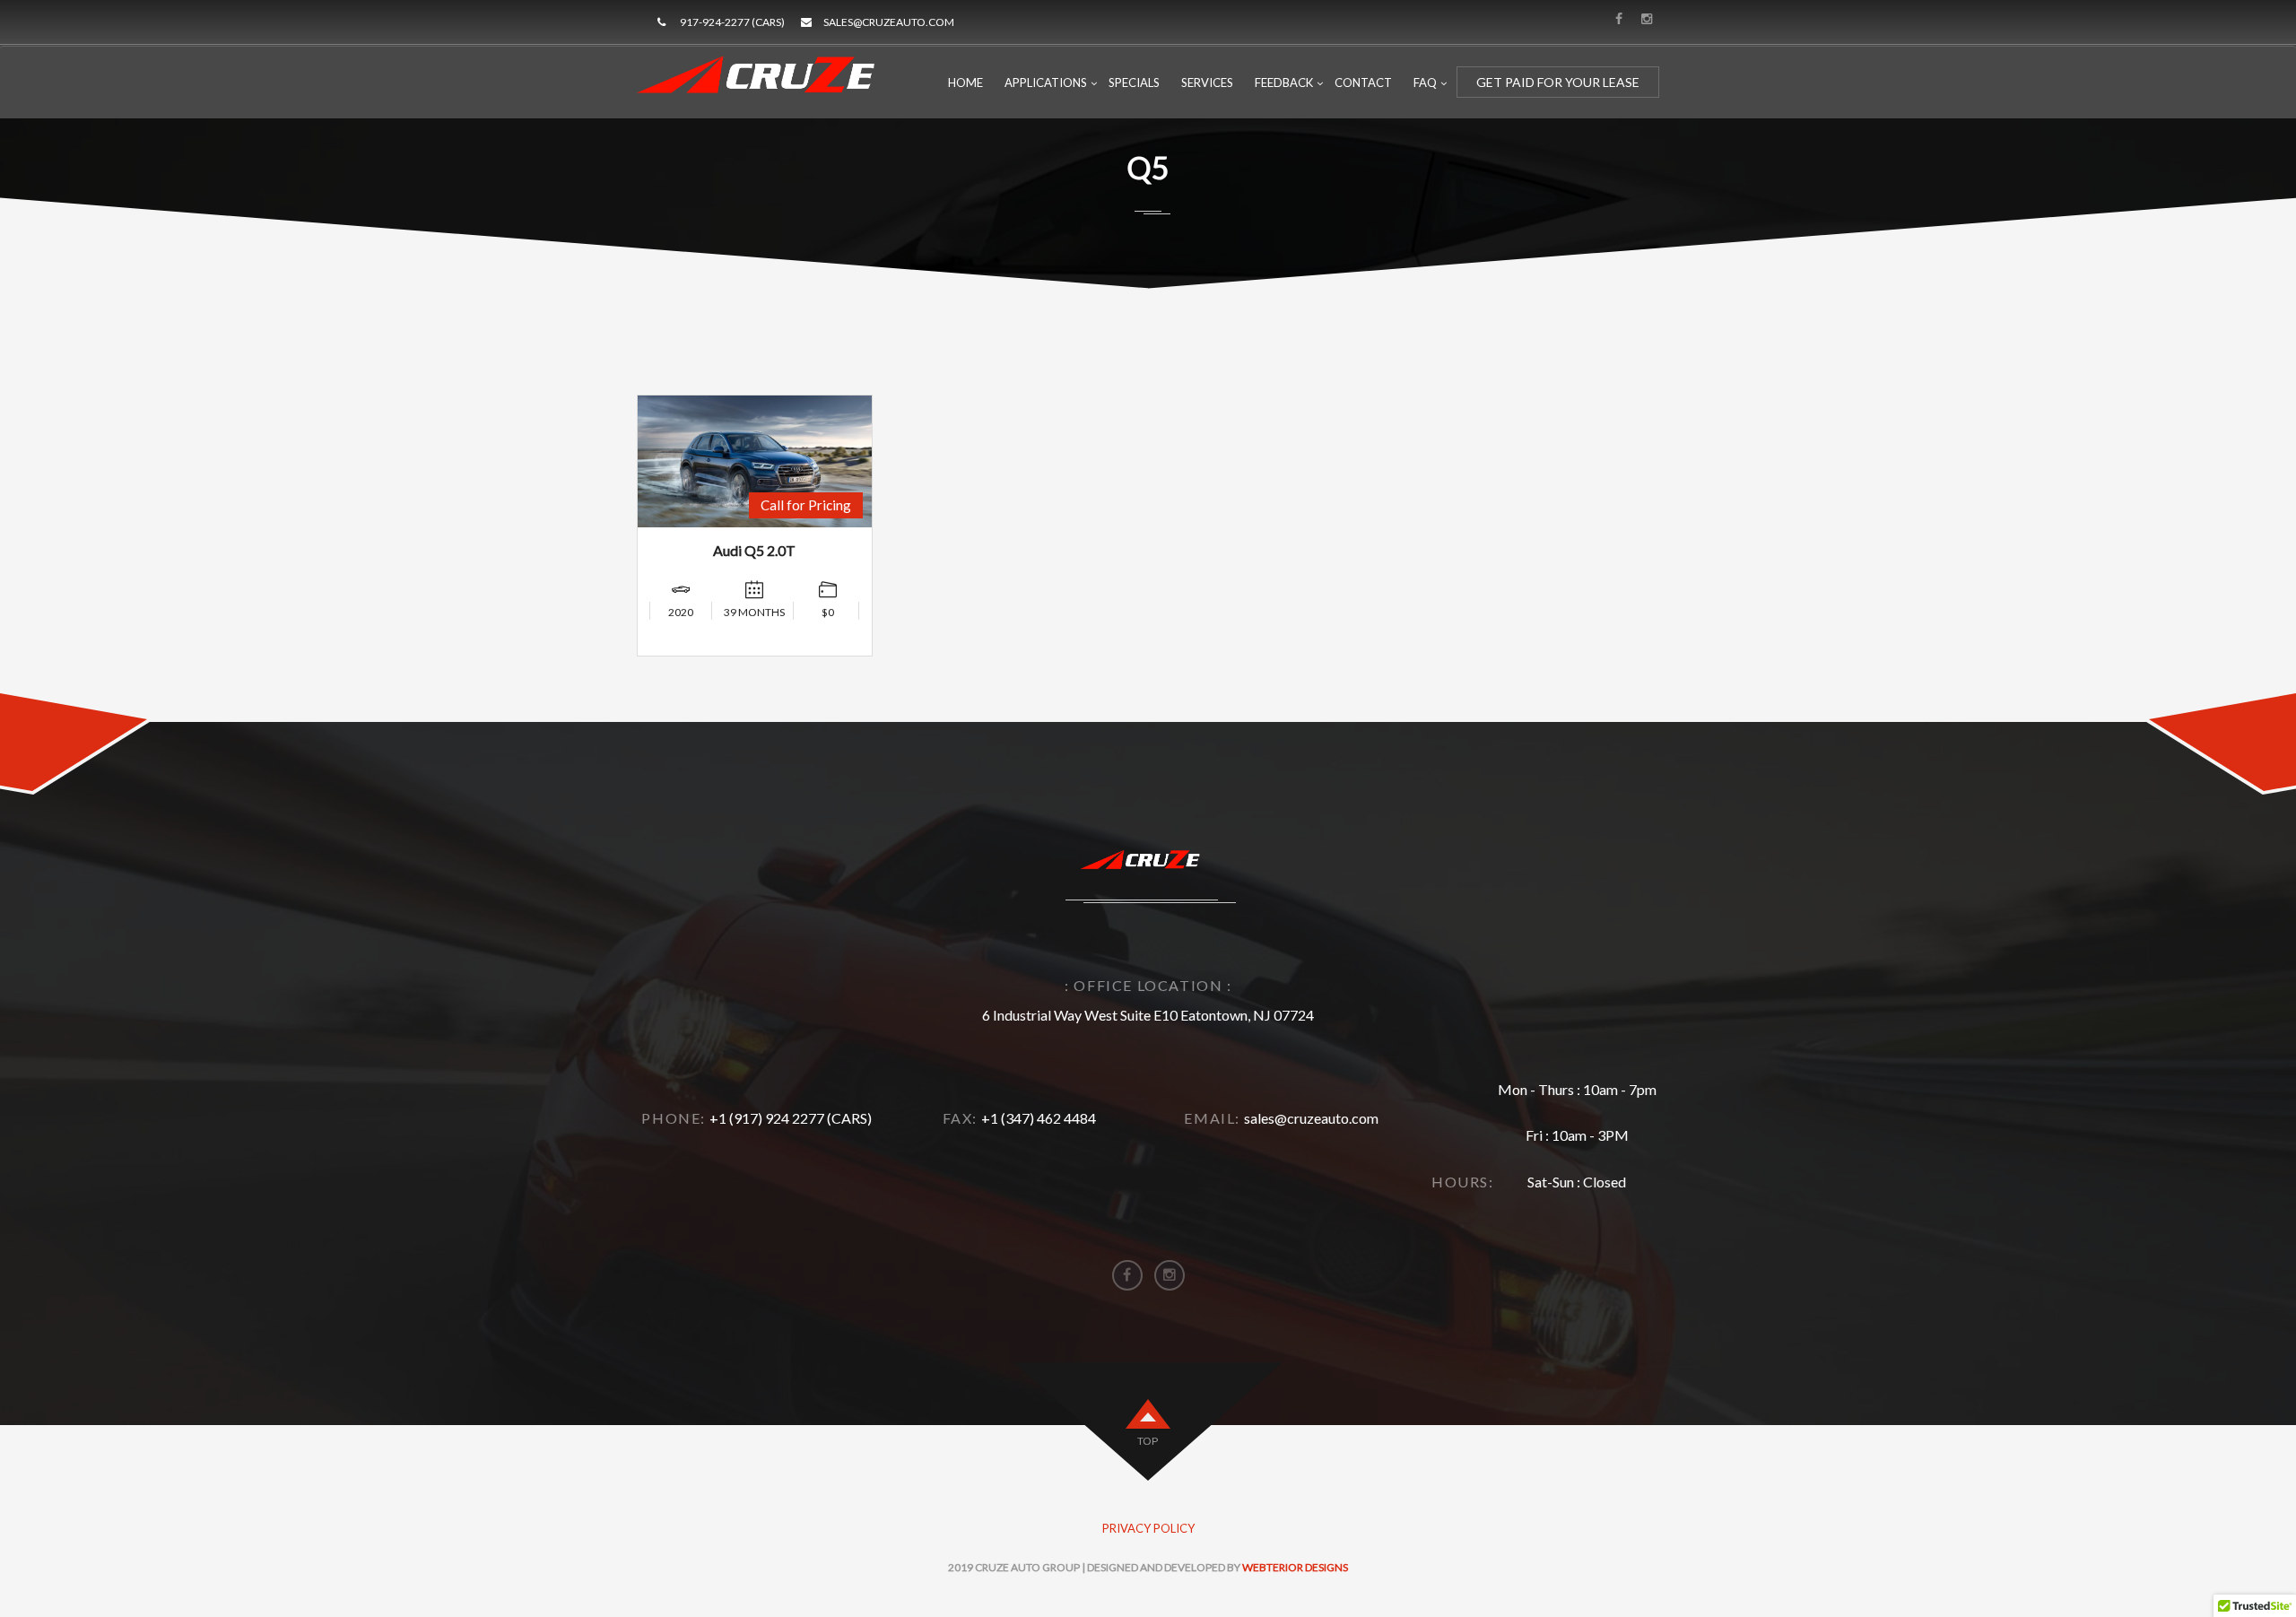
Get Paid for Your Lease (1558, 82)
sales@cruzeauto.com (889, 22)
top (1148, 1441)
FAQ (1425, 83)
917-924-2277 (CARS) (732, 22)
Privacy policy (1148, 1528)
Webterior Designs (1295, 1567)
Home (965, 83)
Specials (1134, 83)
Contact (1363, 83)
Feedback (1284, 83)
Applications (1046, 83)
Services (1207, 83)
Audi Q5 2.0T (754, 550)
